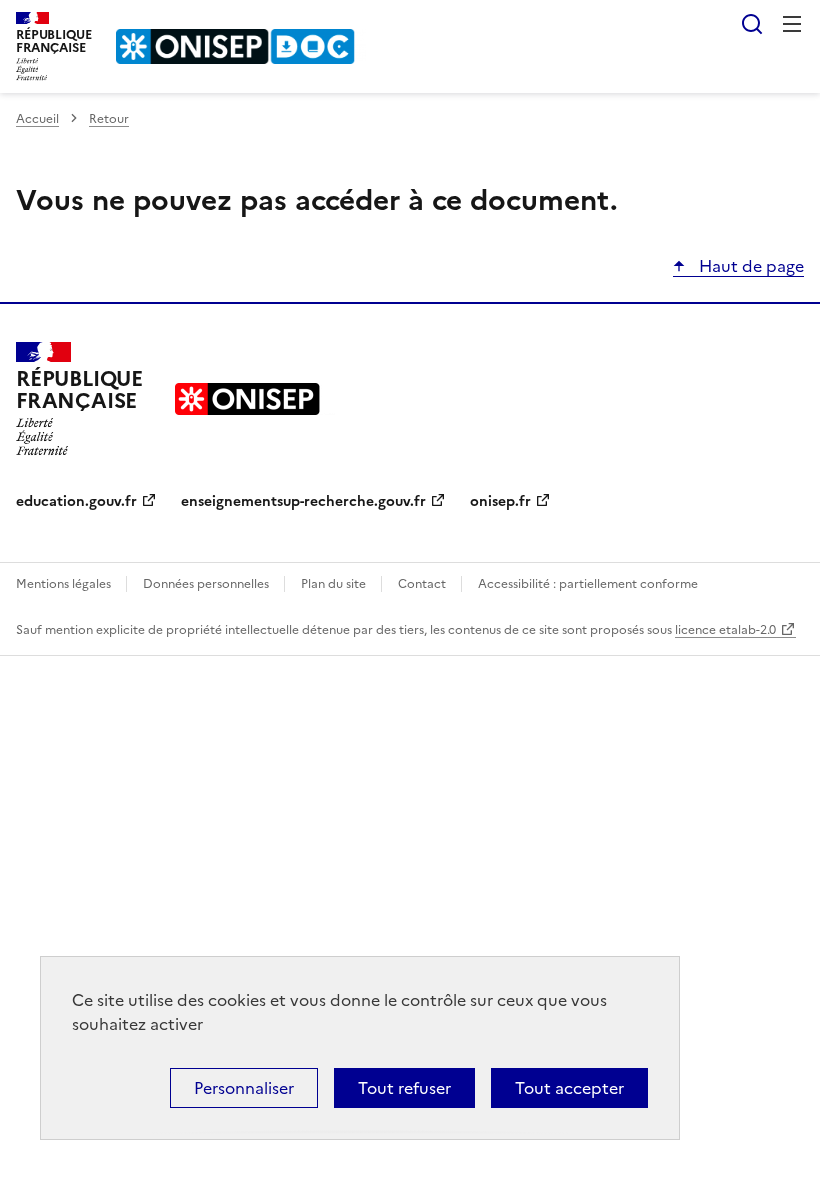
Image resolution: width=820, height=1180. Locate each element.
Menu (792, 24)
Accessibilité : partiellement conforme (588, 584)
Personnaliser (244, 1088)
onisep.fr (500, 501)
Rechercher (752, 24)
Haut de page (749, 266)
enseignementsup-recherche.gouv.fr (303, 501)
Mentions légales (65, 584)
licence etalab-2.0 (725, 630)
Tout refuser (404, 1088)
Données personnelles (207, 584)
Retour (109, 119)
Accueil (37, 119)
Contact (423, 584)
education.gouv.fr (76, 501)
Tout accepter (569, 1088)
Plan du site (335, 584)
